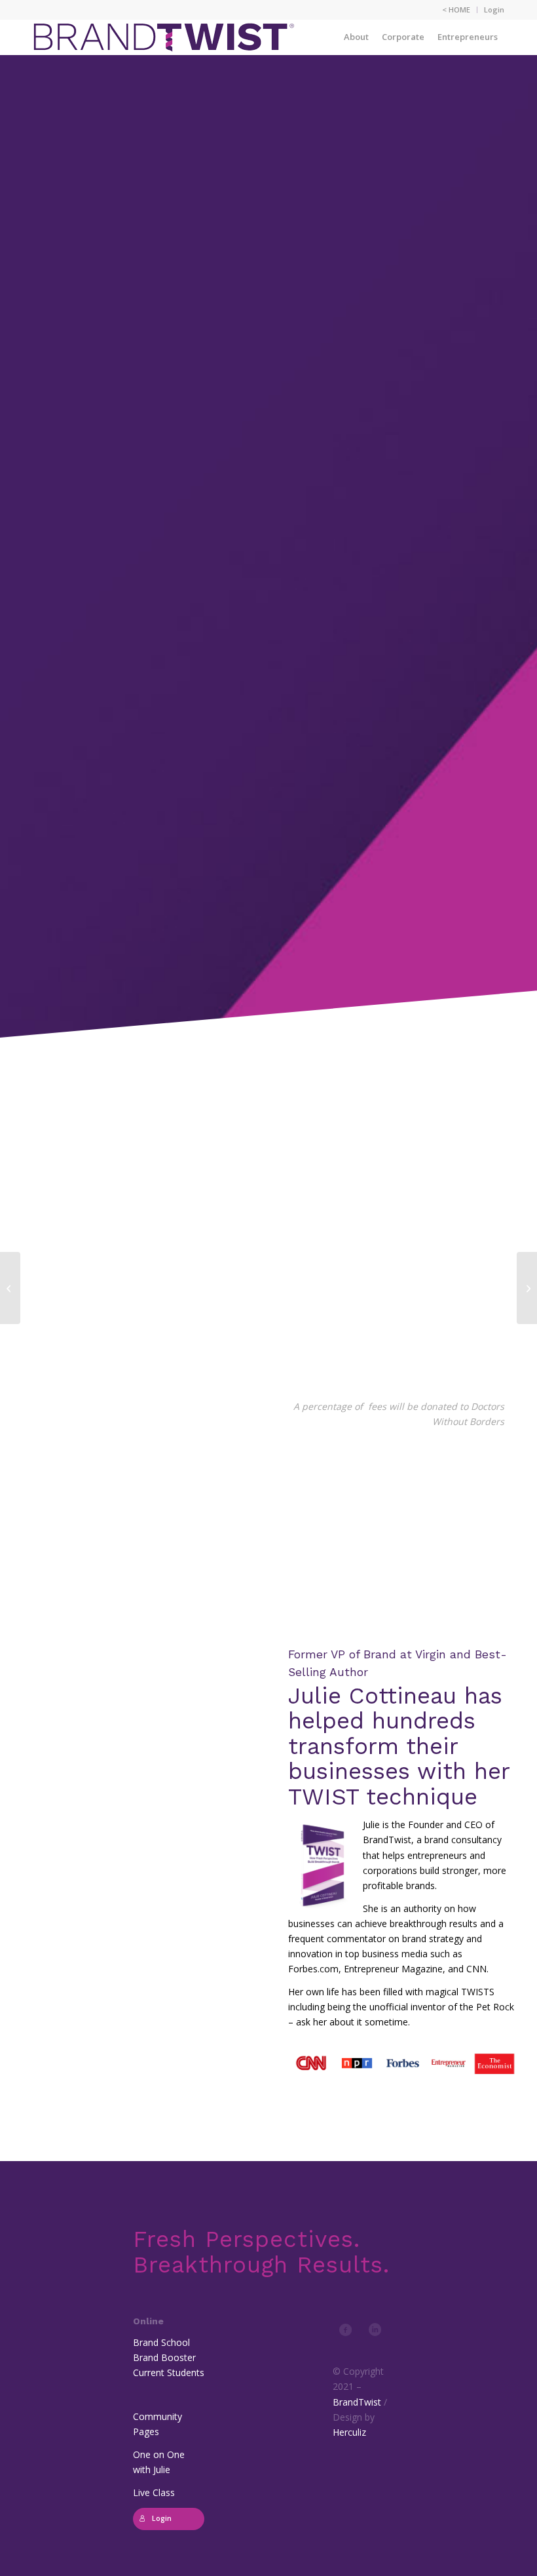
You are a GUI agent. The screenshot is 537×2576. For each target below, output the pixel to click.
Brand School (161, 2342)
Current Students (169, 2372)
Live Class (154, 2492)
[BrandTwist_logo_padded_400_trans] (164, 37)
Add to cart (348, 651)
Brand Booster (164, 2357)
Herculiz (349, 2432)
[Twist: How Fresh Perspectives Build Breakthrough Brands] (10, 1288)
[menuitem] (456, 10)
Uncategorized (283, 691)
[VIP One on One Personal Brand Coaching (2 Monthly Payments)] (527, 1288)
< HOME (456, 10)
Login (494, 10)
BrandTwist (357, 2402)
